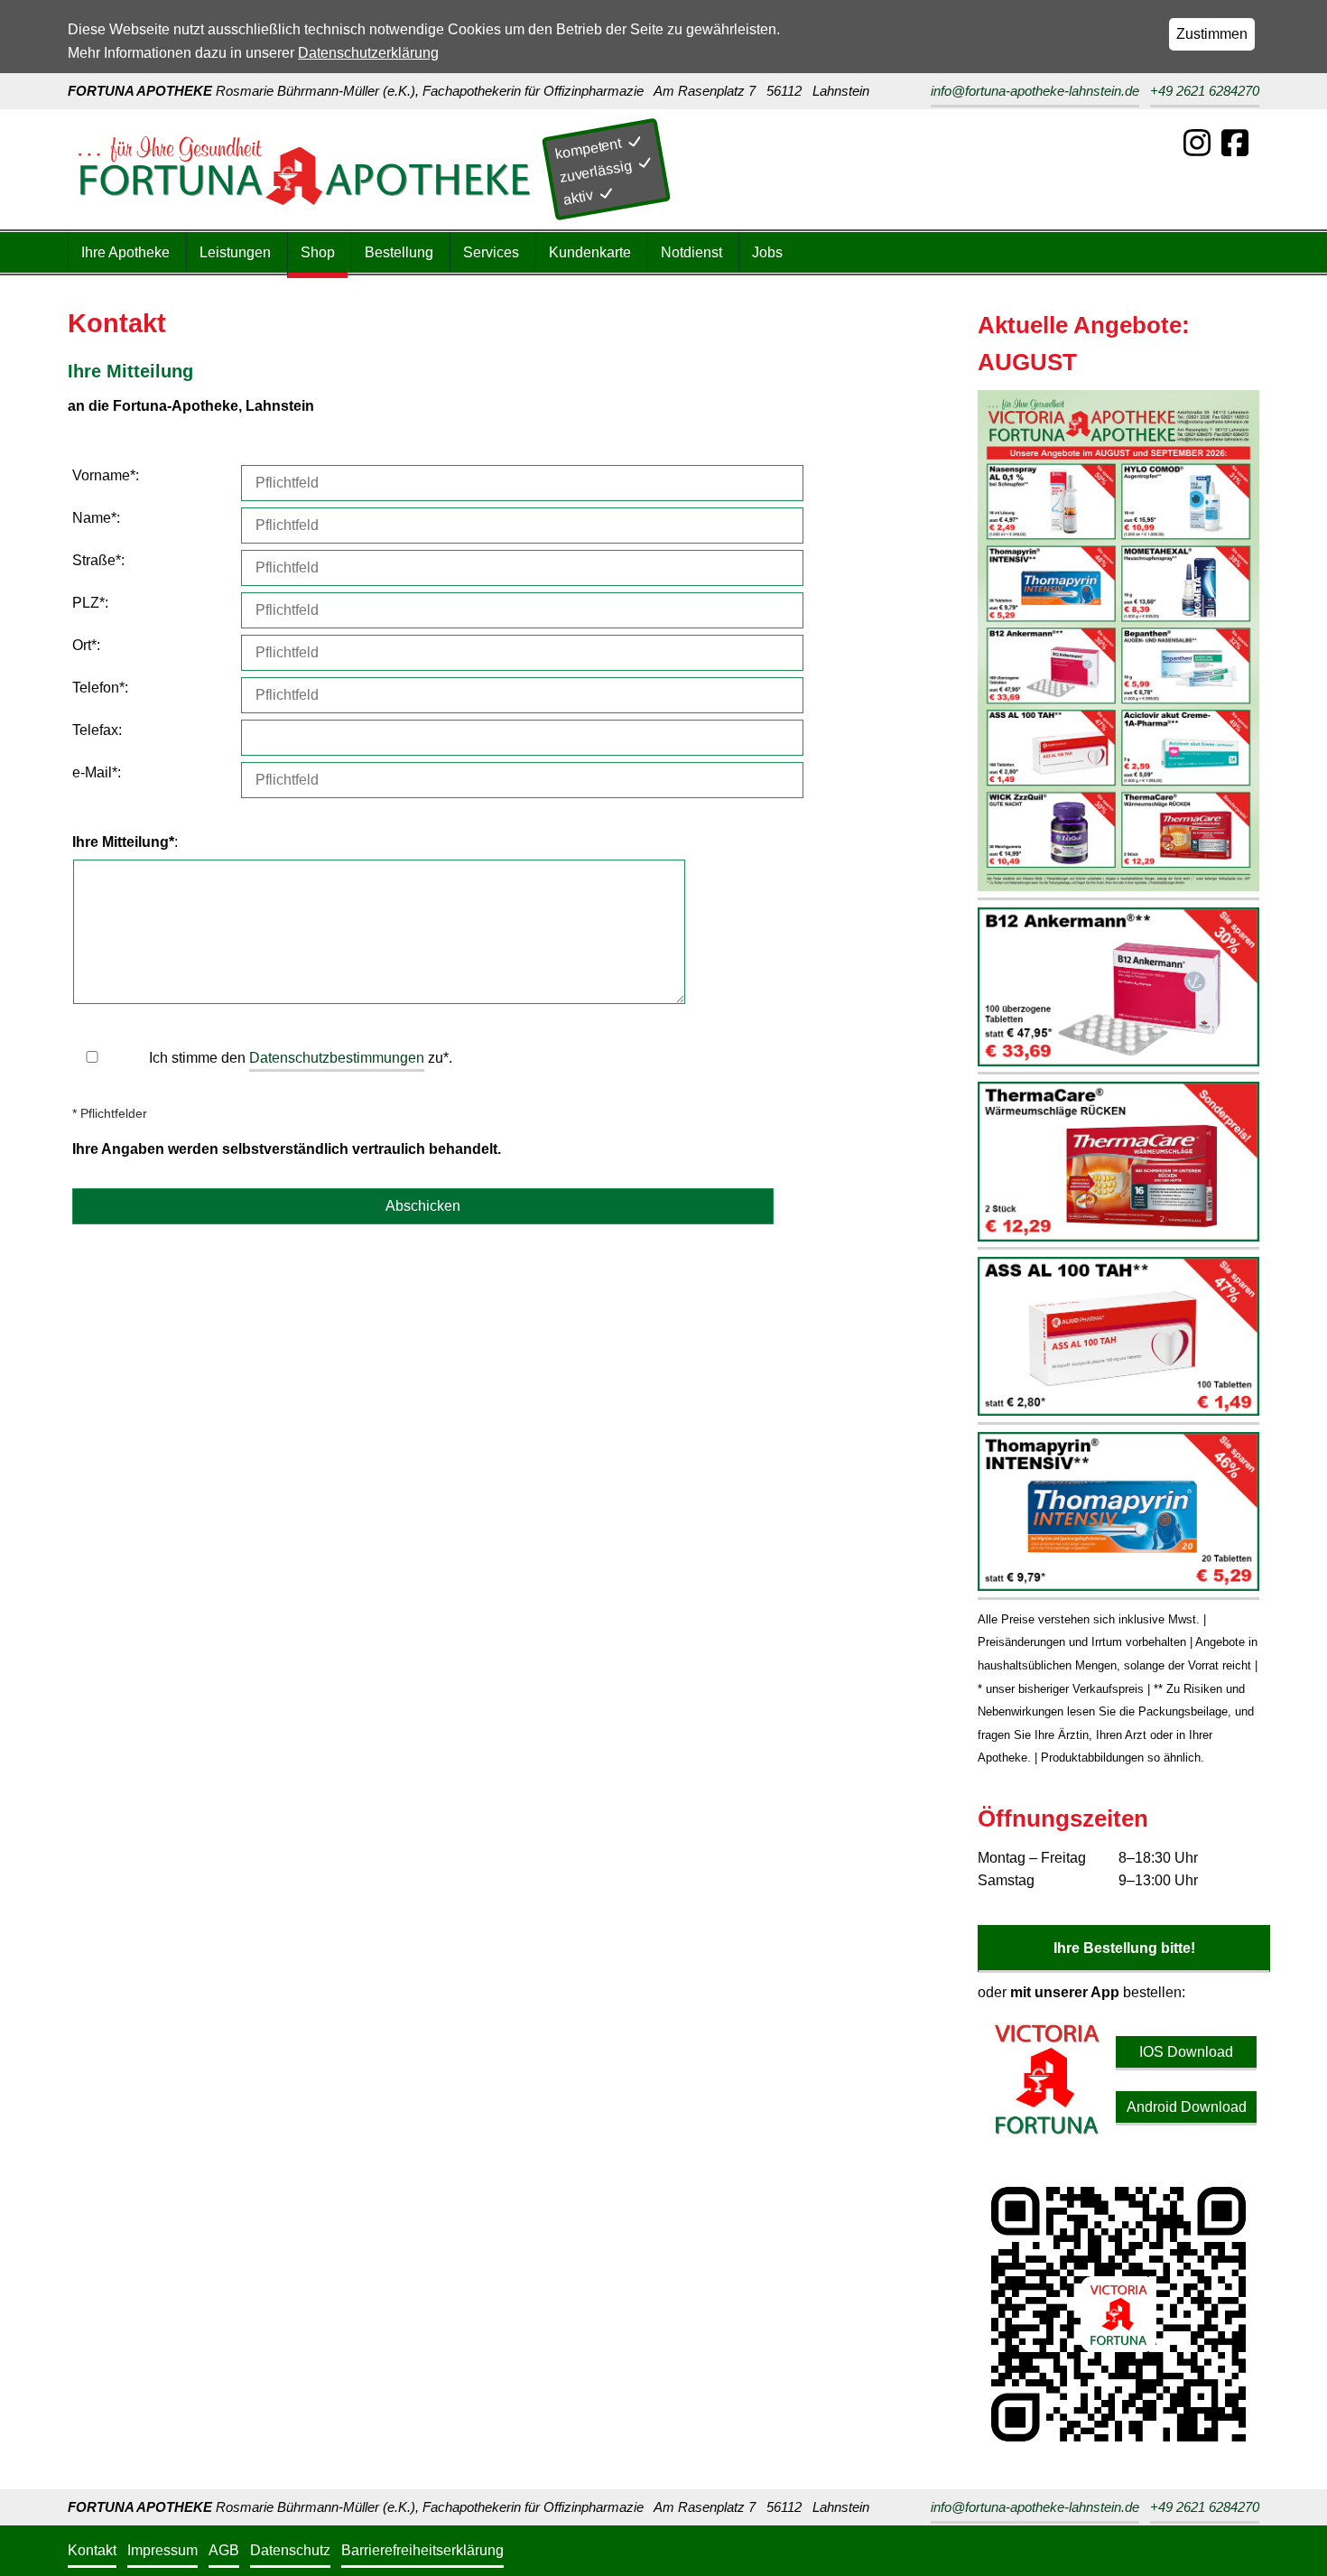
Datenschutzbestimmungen (337, 1058)
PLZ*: (90, 603)
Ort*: (86, 645)
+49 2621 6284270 (1205, 91)
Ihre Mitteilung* (123, 842)
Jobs (767, 252)
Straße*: (98, 560)
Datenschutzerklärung (368, 53)
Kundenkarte (590, 252)
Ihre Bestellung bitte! (1124, 1948)
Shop (318, 252)
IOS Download (1186, 2052)
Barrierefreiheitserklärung (422, 2550)
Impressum (162, 2550)
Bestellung (399, 252)
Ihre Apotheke (125, 252)
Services (491, 252)
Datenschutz (290, 2550)
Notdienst (691, 252)
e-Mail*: (97, 772)
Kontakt (92, 2550)
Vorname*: (106, 475)
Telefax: (97, 730)
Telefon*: (100, 688)
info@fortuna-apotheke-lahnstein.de (1035, 91)
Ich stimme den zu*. (301, 1058)
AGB (224, 2550)
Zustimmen (1212, 34)
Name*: (96, 518)
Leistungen (235, 252)
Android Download (1187, 2107)
